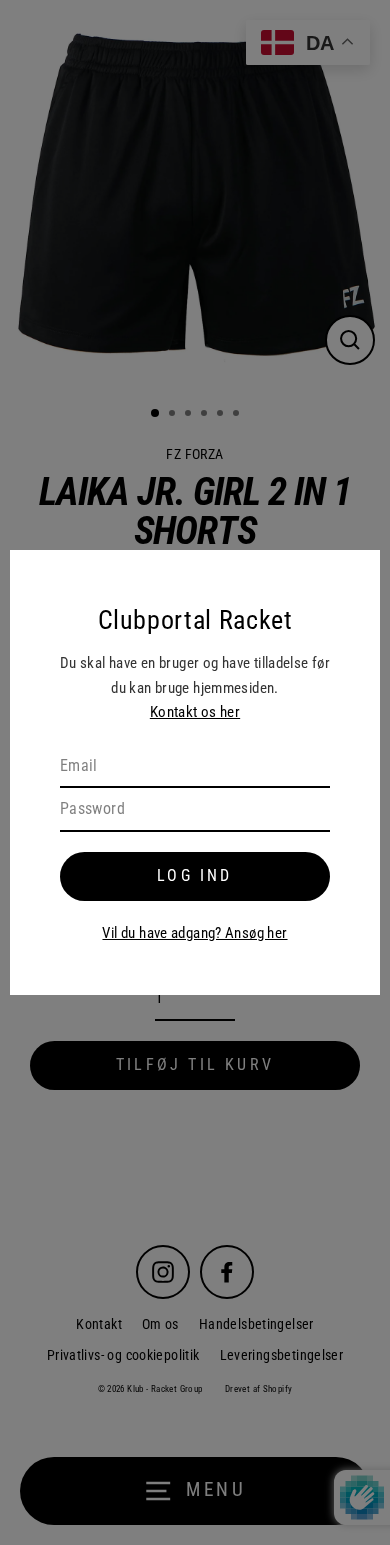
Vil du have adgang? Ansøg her (194, 933)
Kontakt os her (195, 712)
